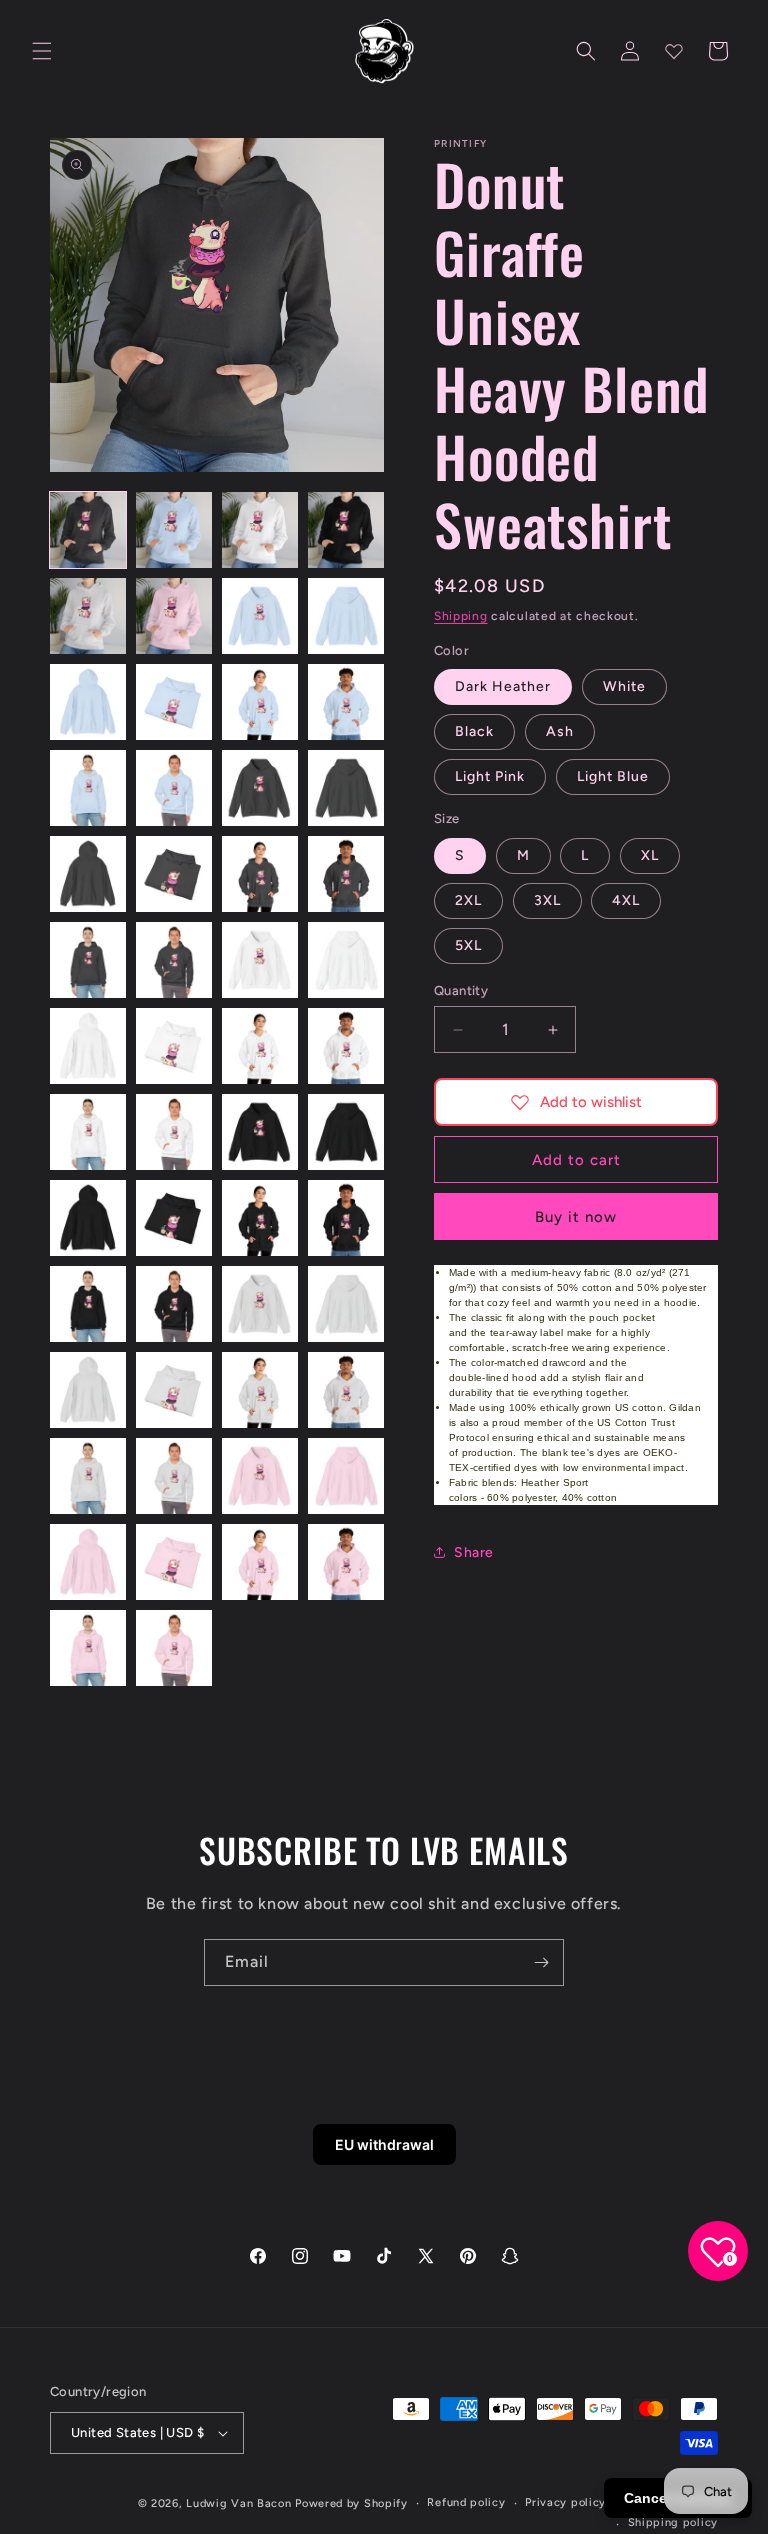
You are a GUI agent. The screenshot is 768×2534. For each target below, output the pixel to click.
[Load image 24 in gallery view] (346, 960)
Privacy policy (565, 2502)
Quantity (461, 990)
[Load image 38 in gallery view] (174, 1304)
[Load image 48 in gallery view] (346, 1476)
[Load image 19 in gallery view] (260, 874)
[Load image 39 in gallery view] (260, 1304)
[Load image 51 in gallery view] (260, 1562)
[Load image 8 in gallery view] (346, 616)
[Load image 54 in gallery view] (174, 1648)
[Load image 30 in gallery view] (174, 1132)
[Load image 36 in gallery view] (346, 1218)
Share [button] (474, 1552)
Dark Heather (503, 686)
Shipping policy (673, 2522)
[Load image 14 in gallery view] (174, 788)
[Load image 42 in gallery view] (174, 1390)
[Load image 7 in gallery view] (260, 616)
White (624, 686)
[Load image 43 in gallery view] (260, 1390)
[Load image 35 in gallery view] (260, 1218)
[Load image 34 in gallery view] (174, 1218)
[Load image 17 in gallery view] (88, 874)
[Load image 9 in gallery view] (88, 702)
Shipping (461, 616)
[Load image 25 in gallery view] (88, 1046)
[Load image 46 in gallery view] (174, 1476)
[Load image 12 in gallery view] (346, 702)
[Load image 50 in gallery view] (174, 1562)
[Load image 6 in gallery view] (174, 616)
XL (650, 855)
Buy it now (576, 1217)
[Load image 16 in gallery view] (346, 788)
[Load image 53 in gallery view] (88, 1648)
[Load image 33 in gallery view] (88, 1218)
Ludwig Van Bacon (238, 2503)
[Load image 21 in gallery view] (88, 960)
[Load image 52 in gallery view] (346, 1562)
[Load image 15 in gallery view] (260, 788)
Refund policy (466, 2502)
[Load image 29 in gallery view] (88, 1132)
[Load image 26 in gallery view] (174, 1046)
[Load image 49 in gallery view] (88, 1562)
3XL (547, 900)
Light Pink (490, 776)
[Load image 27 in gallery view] (260, 1046)
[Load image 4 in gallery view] (346, 530)
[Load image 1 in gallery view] (88, 530)
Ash (560, 731)
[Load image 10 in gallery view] (174, 702)
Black (474, 731)
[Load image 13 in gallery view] (88, 788)
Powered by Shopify (351, 2503)
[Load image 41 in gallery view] (88, 1390)
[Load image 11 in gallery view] (260, 702)
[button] (42, 51)
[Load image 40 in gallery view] (346, 1304)
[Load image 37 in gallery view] (88, 1304)
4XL (626, 900)
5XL (468, 945)
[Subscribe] (541, 1962)
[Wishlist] (674, 51)
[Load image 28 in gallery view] (346, 1046)
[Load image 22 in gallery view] (174, 960)
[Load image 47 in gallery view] (260, 1476)
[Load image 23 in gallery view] (260, 960)
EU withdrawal (384, 2144)
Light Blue (613, 776)
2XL (468, 900)
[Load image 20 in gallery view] (346, 874)
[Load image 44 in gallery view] (346, 1390)
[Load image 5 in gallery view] (88, 616)
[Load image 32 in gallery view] (346, 1132)
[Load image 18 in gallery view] (174, 874)
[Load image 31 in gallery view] (260, 1132)
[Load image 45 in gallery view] (88, 1476)
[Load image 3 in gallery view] (260, 530)
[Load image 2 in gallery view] (174, 530)
